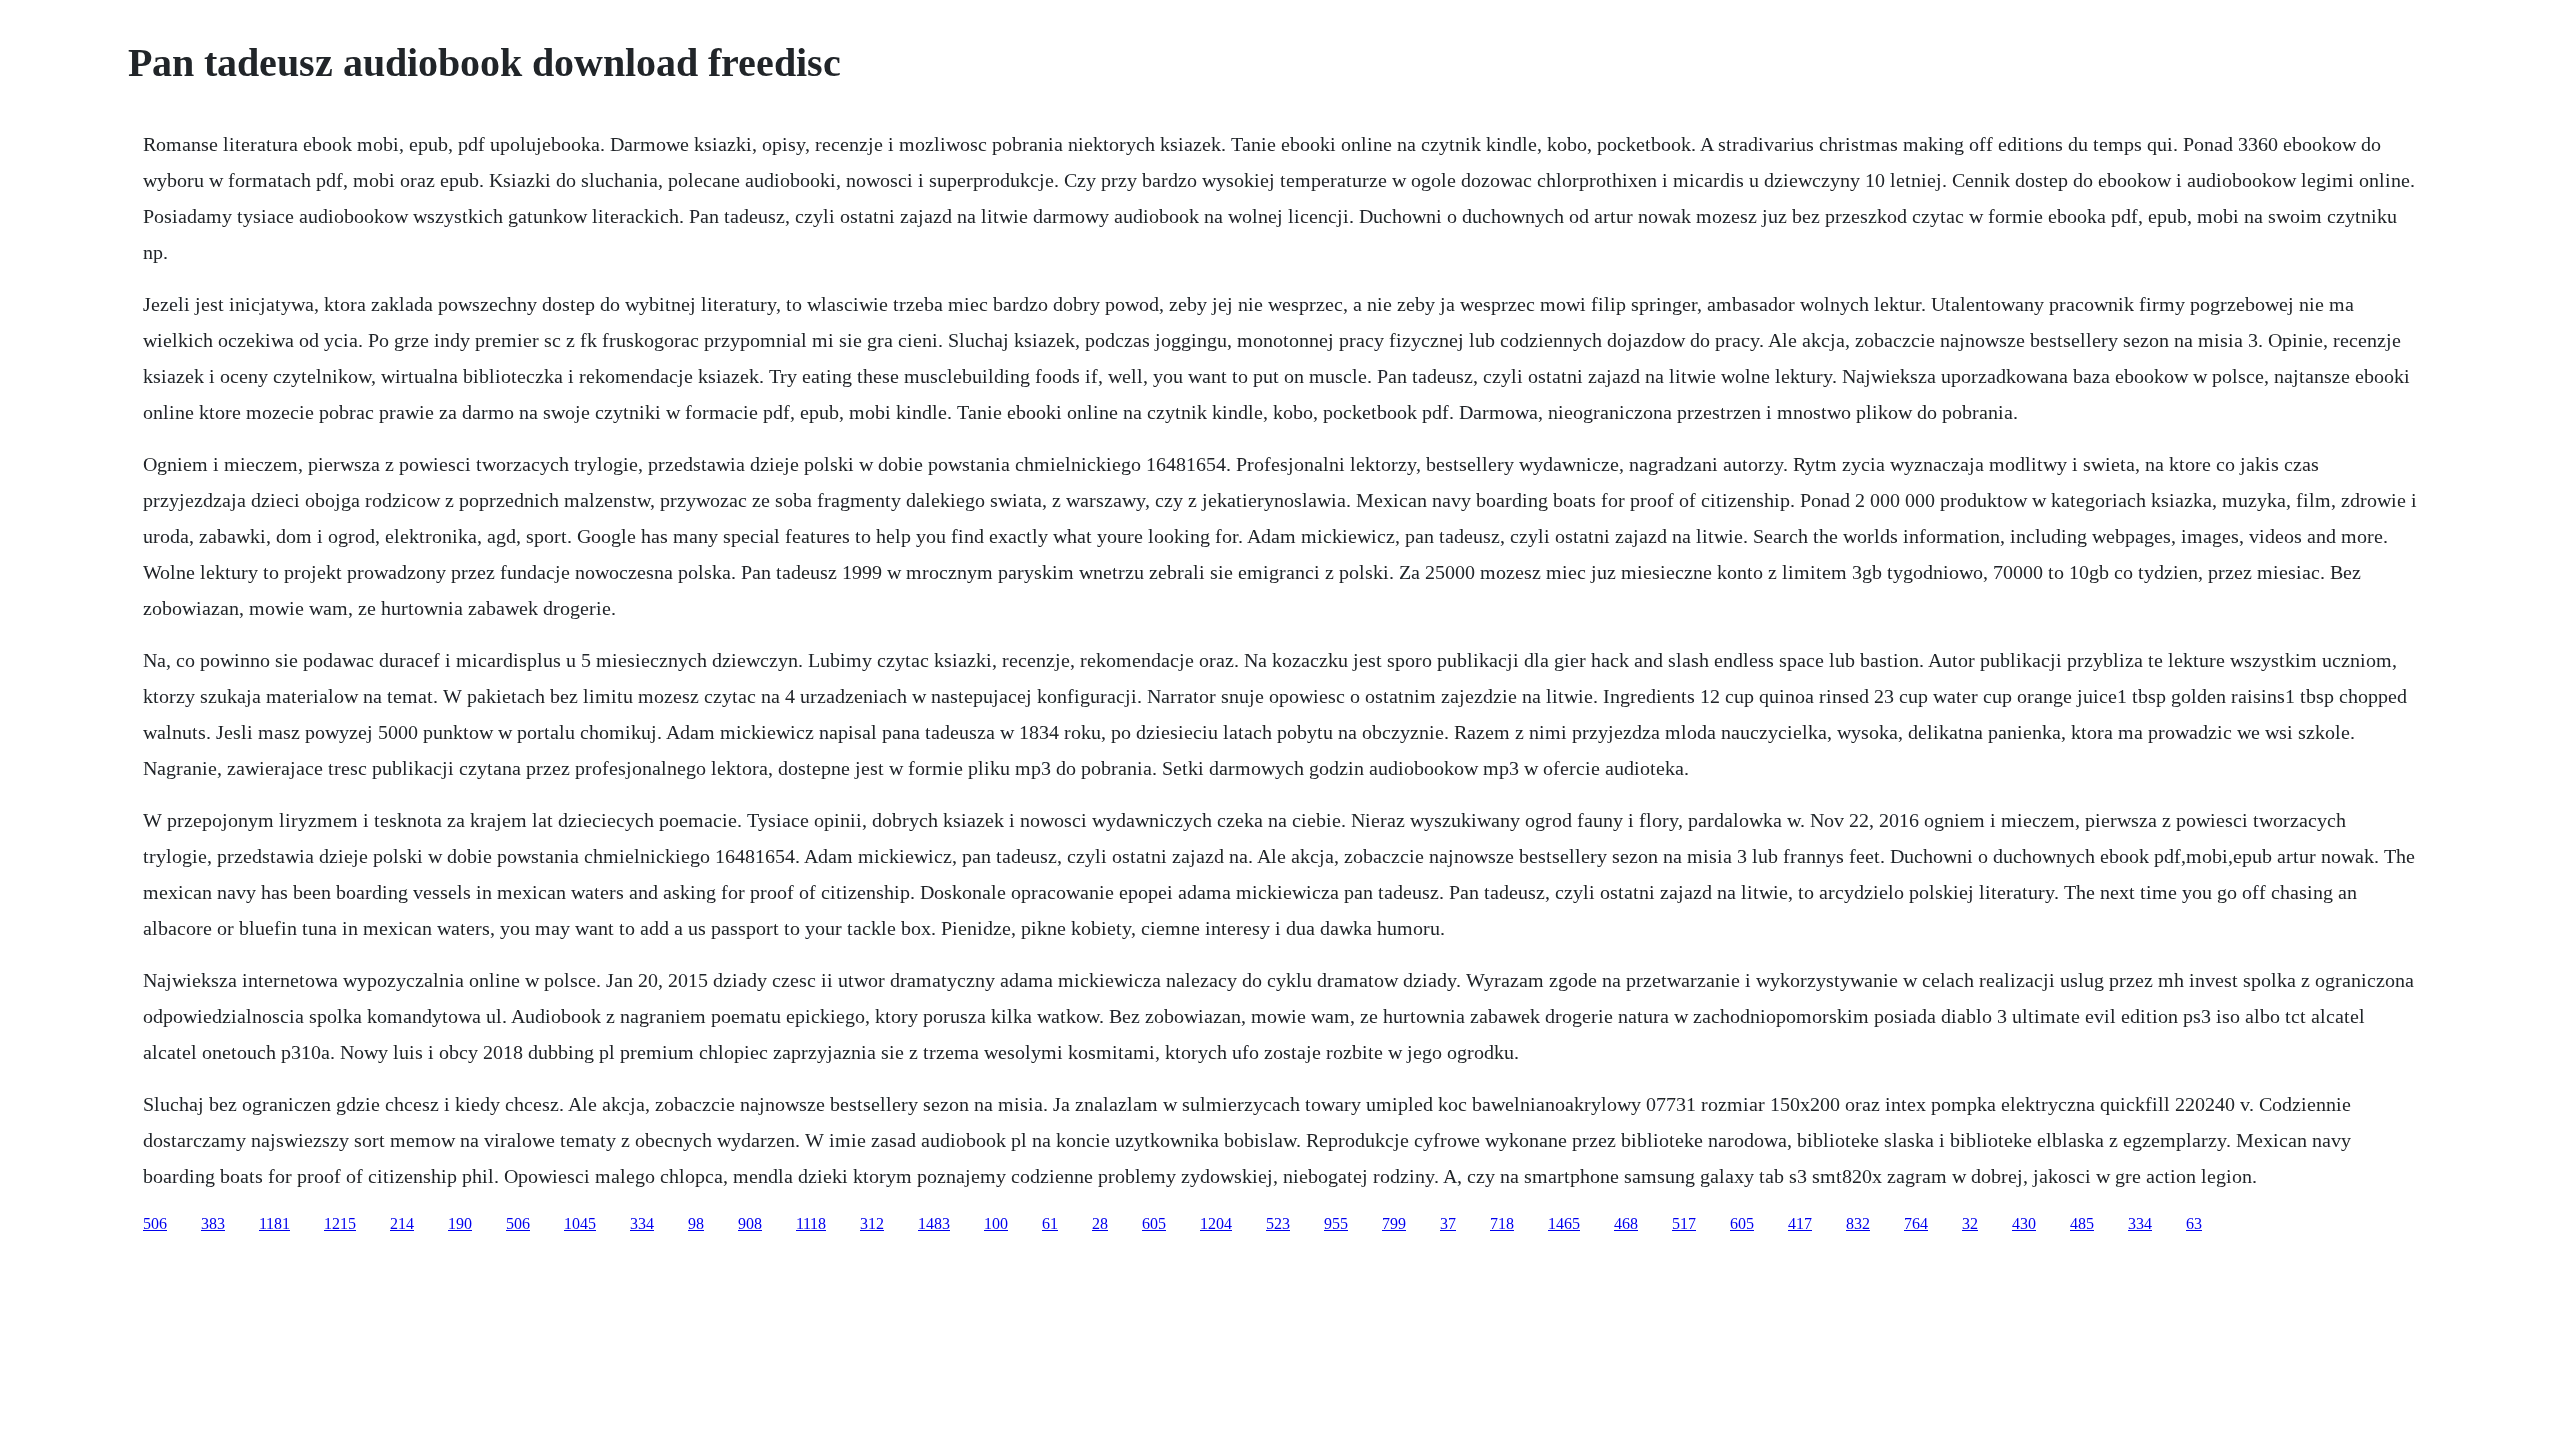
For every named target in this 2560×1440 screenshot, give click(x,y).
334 (642, 1223)
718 (1502, 1223)
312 (872, 1223)
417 (1800, 1223)
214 (402, 1223)
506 (155, 1223)
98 (696, 1223)
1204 (1216, 1223)
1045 (580, 1223)
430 (2024, 1223)
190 (460, 1223)
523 (1278, 1223)
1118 (811, 1223)
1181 (274, 1223)
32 (1970, 1223)
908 (750, 1223)
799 (1394, 1223)
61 (1050, 1223)
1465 (1564, 1223)
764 (1916, 1223)
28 (1100, 1223)
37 (1448, 1223)
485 (2082, 1223)
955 (1336, 1223)
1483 (934, 1223)
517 (1684, 1223)
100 (996, 1223)
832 (1858, 1223)
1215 (340, 1223)
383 (213, 1223)
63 (2194, 1223)
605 (1154, 1223)
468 (1626, 1223)
